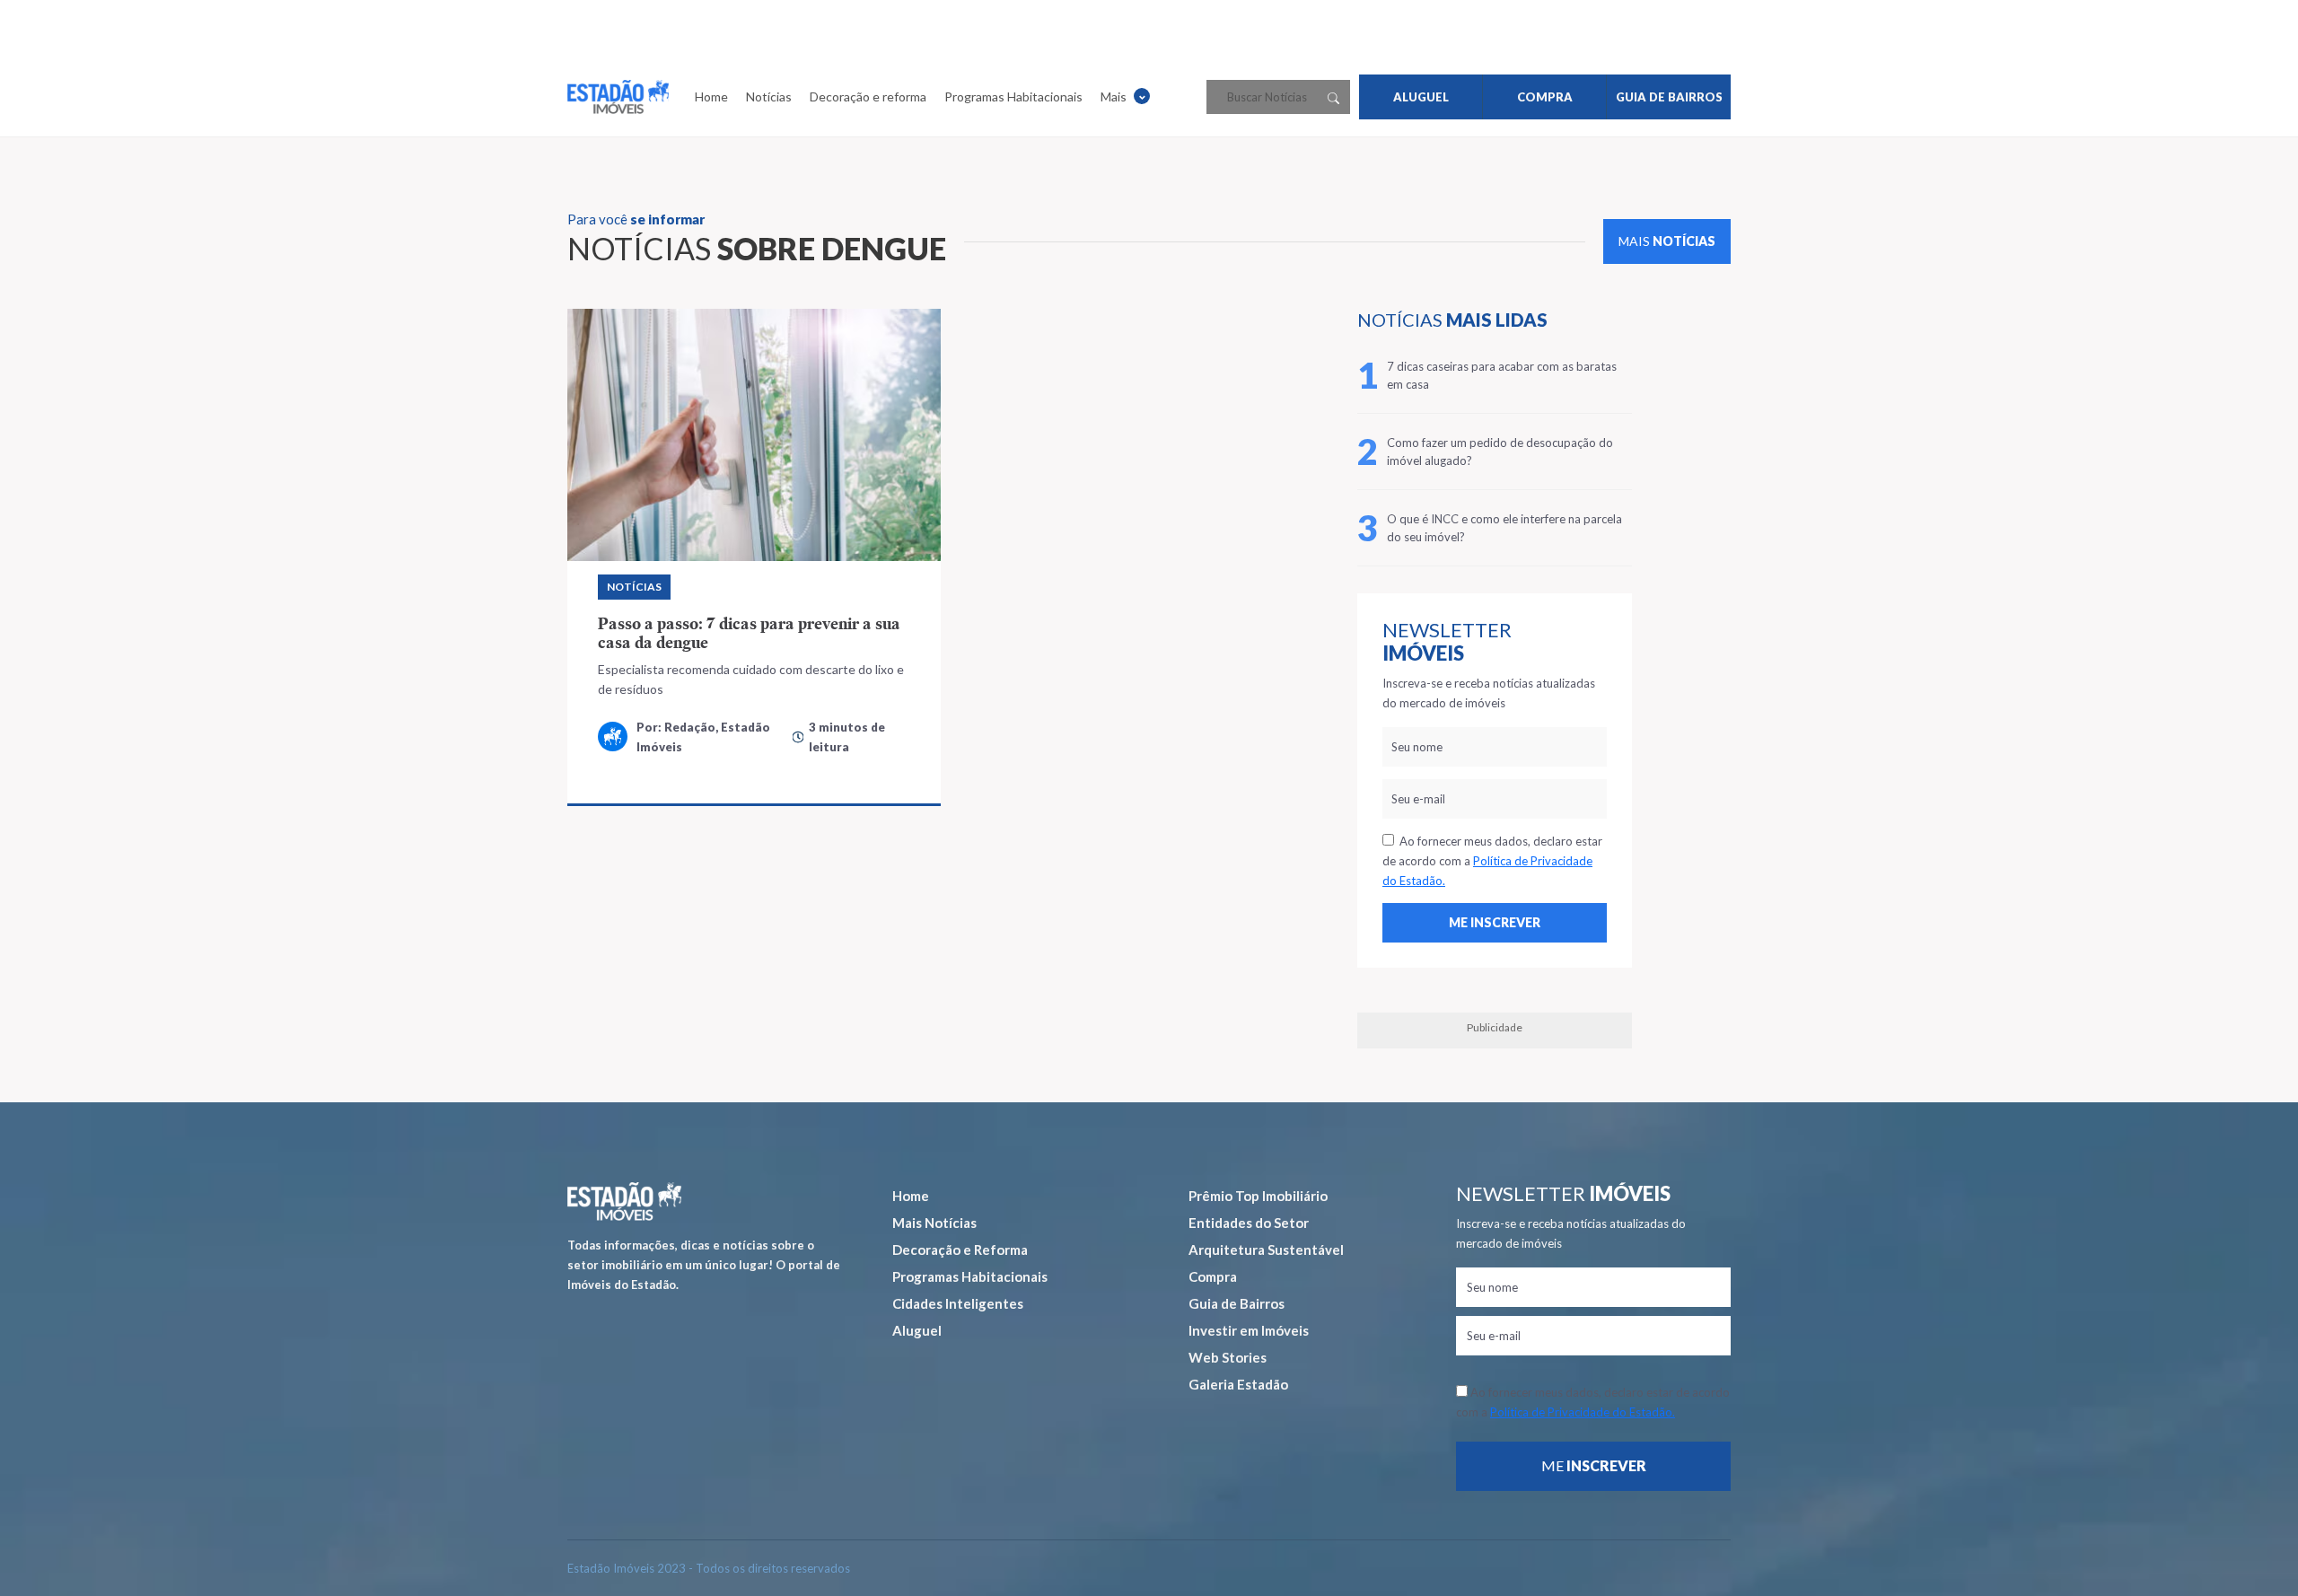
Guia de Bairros (1237, 1303)
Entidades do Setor (1249, 1223)
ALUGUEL (1421, 97)
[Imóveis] (624, 1201)
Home (711, 96)
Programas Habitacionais (1013, 96)
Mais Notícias (934, 1223)
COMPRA (1545, 97)
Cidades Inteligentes (958, 1303)
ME (1594, 1465)
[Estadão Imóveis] (618, 97)
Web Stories (1228, 1357)
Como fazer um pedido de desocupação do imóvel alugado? (1500, 452)
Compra (1213, 1276)
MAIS (1667, 241)
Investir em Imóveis (1249, 1330)
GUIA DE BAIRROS (1669, 97)
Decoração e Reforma (960, 1250)
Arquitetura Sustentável (1266, 1250)
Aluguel (917, 1330)
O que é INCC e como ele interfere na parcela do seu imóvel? (1504, 528)
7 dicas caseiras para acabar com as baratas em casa (1502, 375)
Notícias (769, 96)
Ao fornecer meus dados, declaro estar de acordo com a (1492, 861)
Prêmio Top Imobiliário (1258, 1196)
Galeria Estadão (1238, 1384)
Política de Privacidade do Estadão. (1583, 1412)
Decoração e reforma (868, 96)
